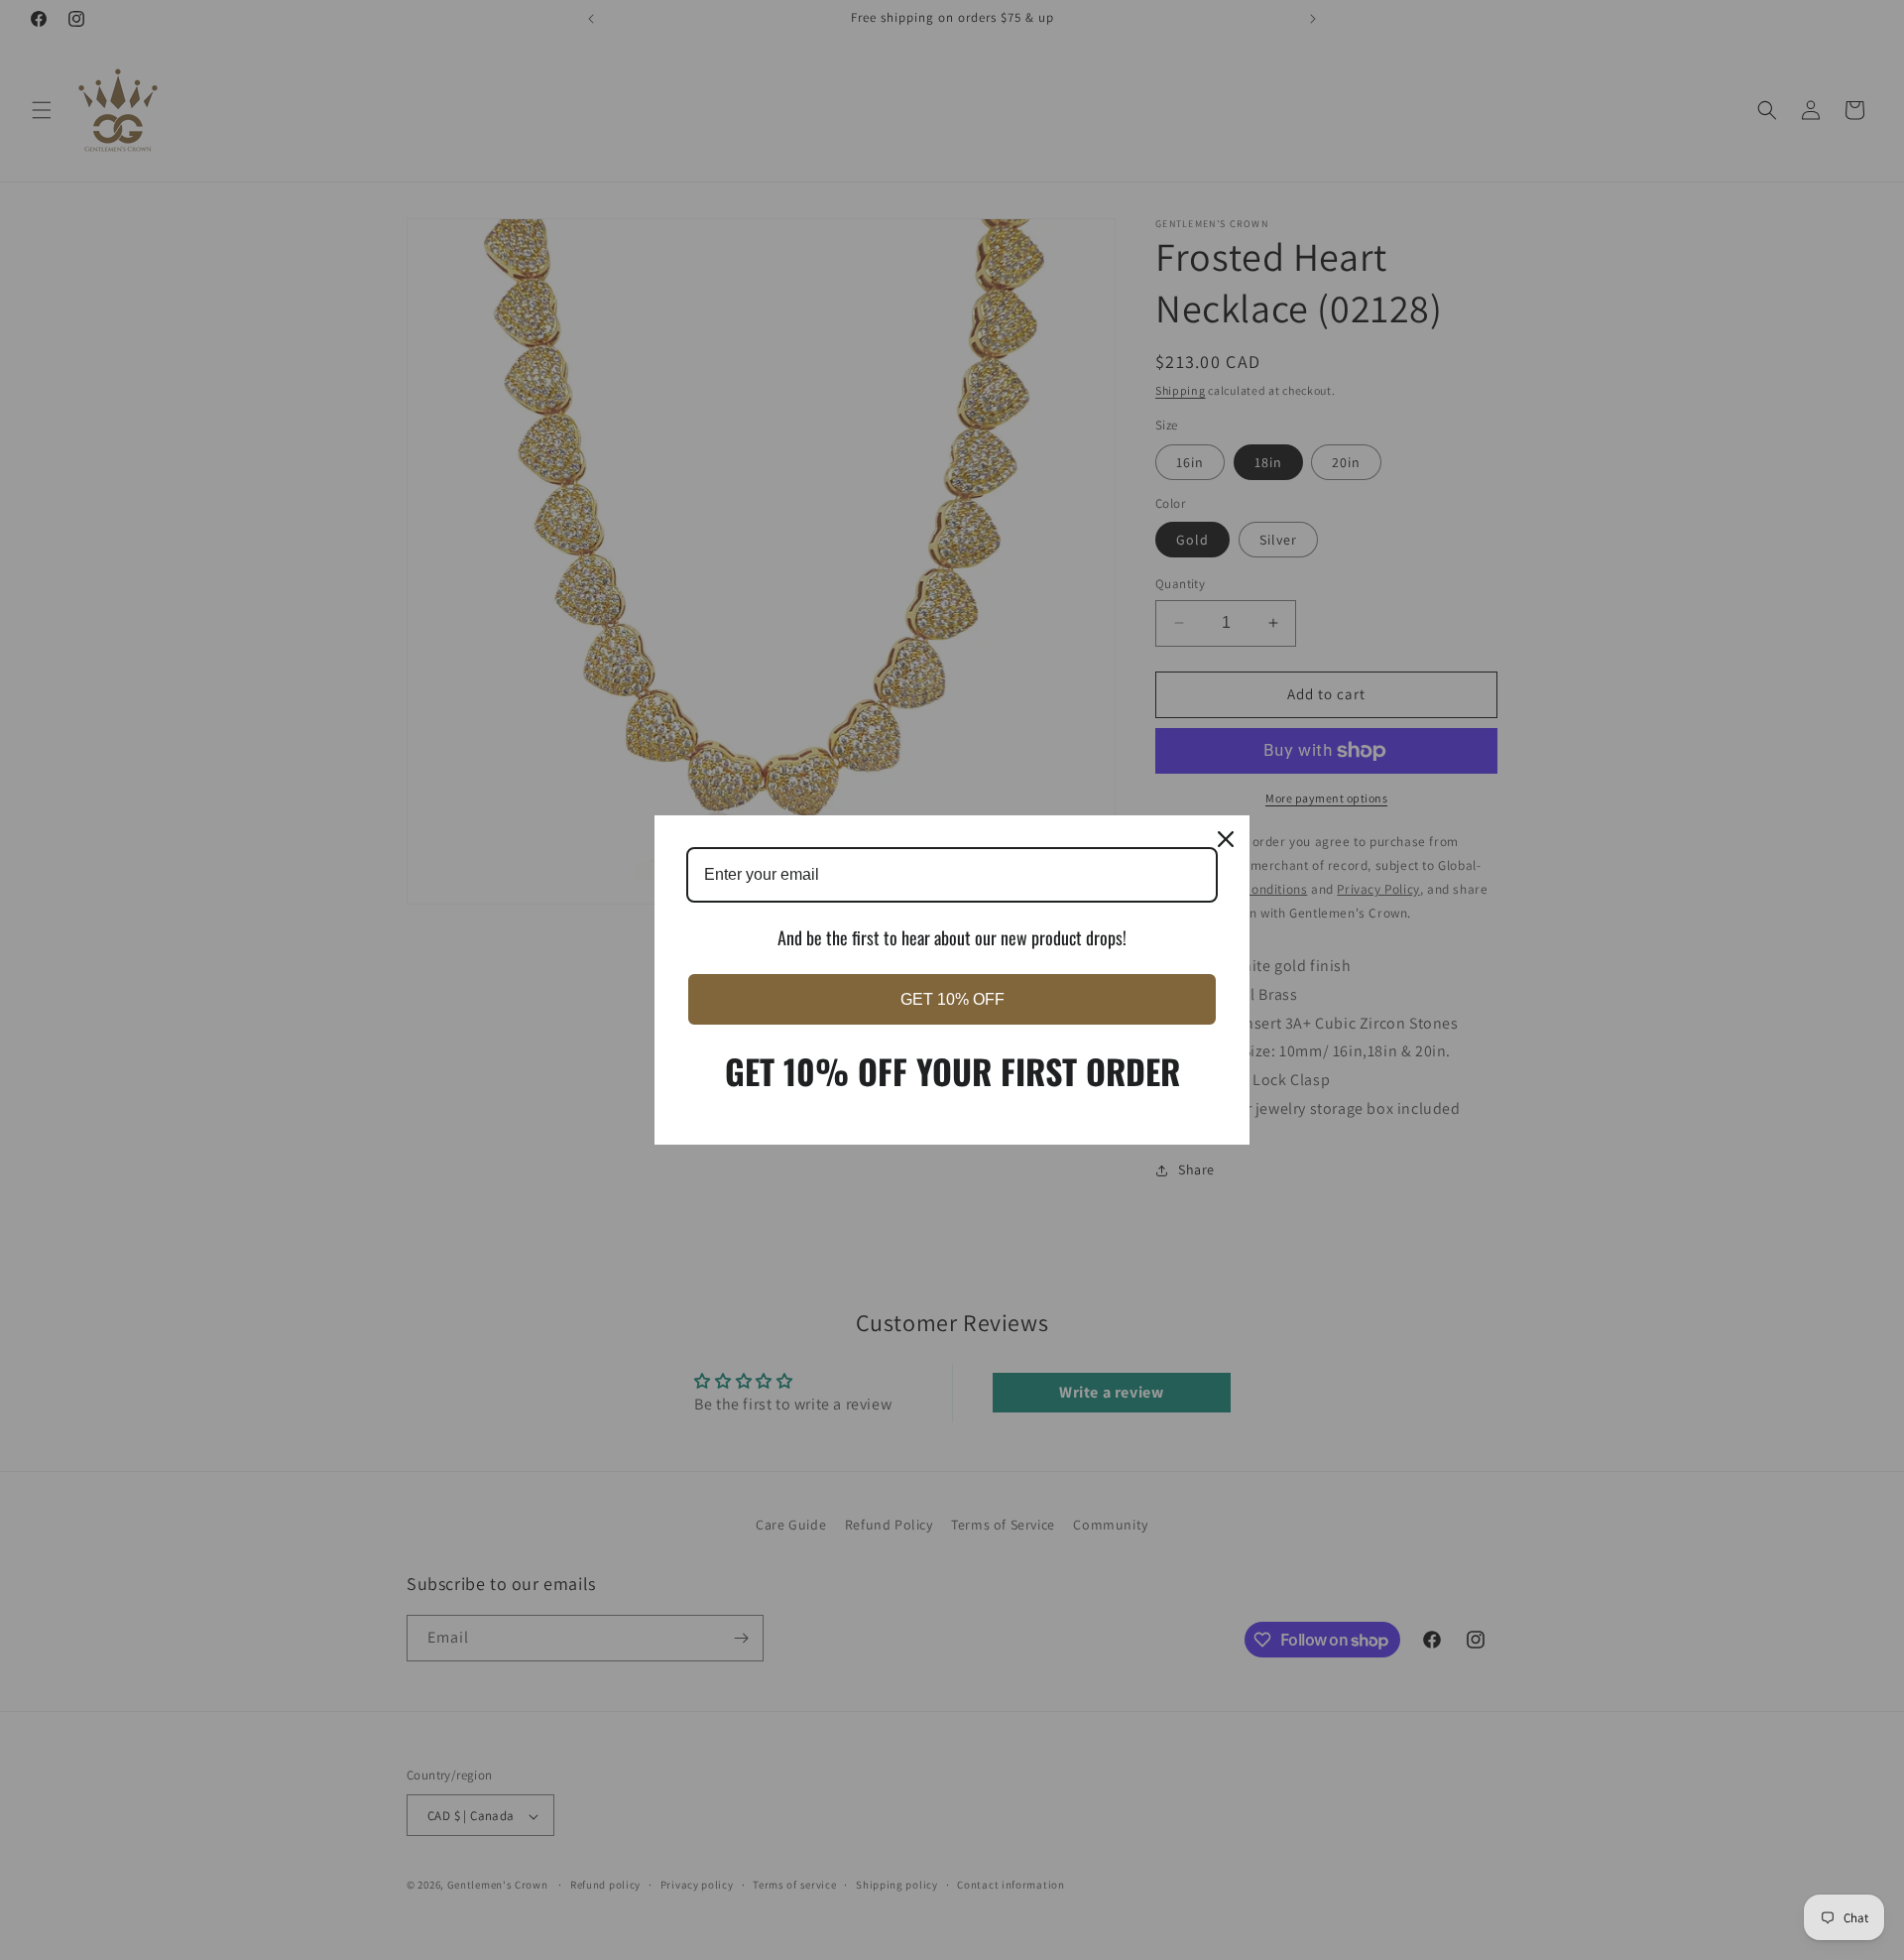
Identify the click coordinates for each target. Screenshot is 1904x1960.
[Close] (1226, 839)
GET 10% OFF (952, 999)
